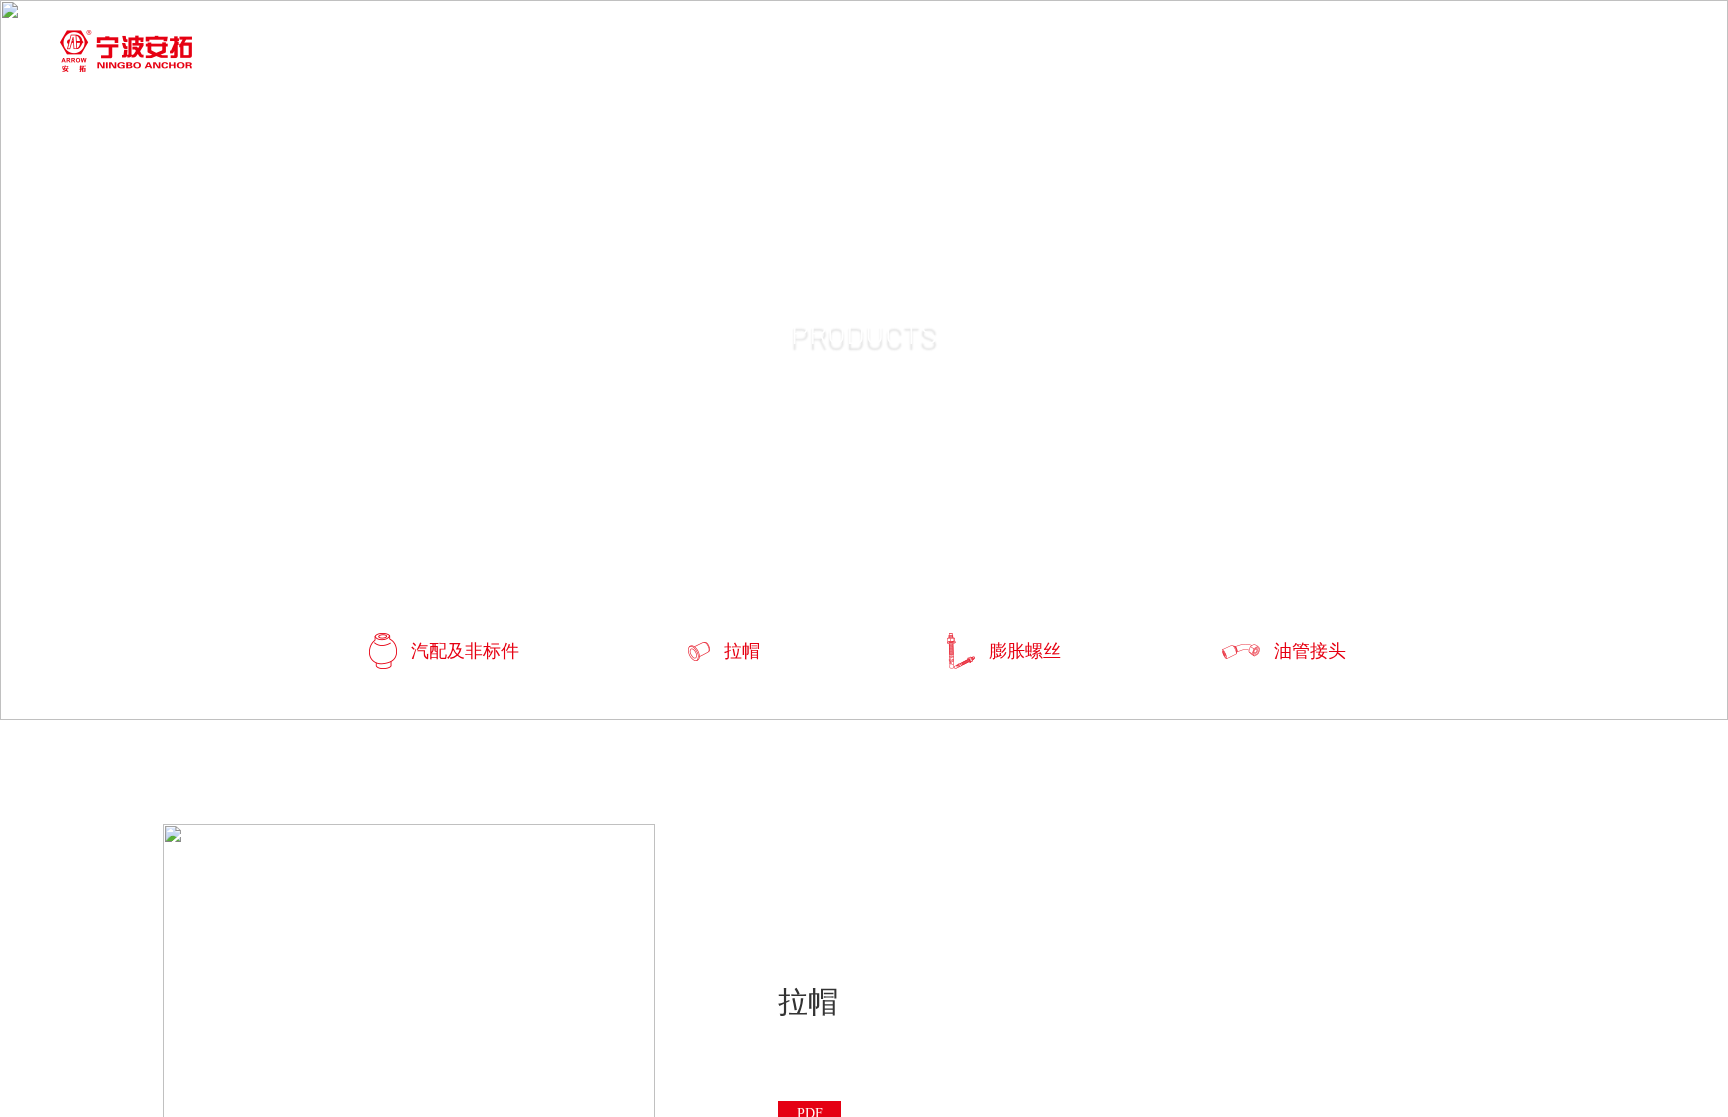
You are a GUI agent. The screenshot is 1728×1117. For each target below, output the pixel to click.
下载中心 (1024, 52)
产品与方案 (665, 52)
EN (1532, 53)
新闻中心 (848, 52)
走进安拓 (482, 52)
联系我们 (1376, 52)
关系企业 (1200, 52)
